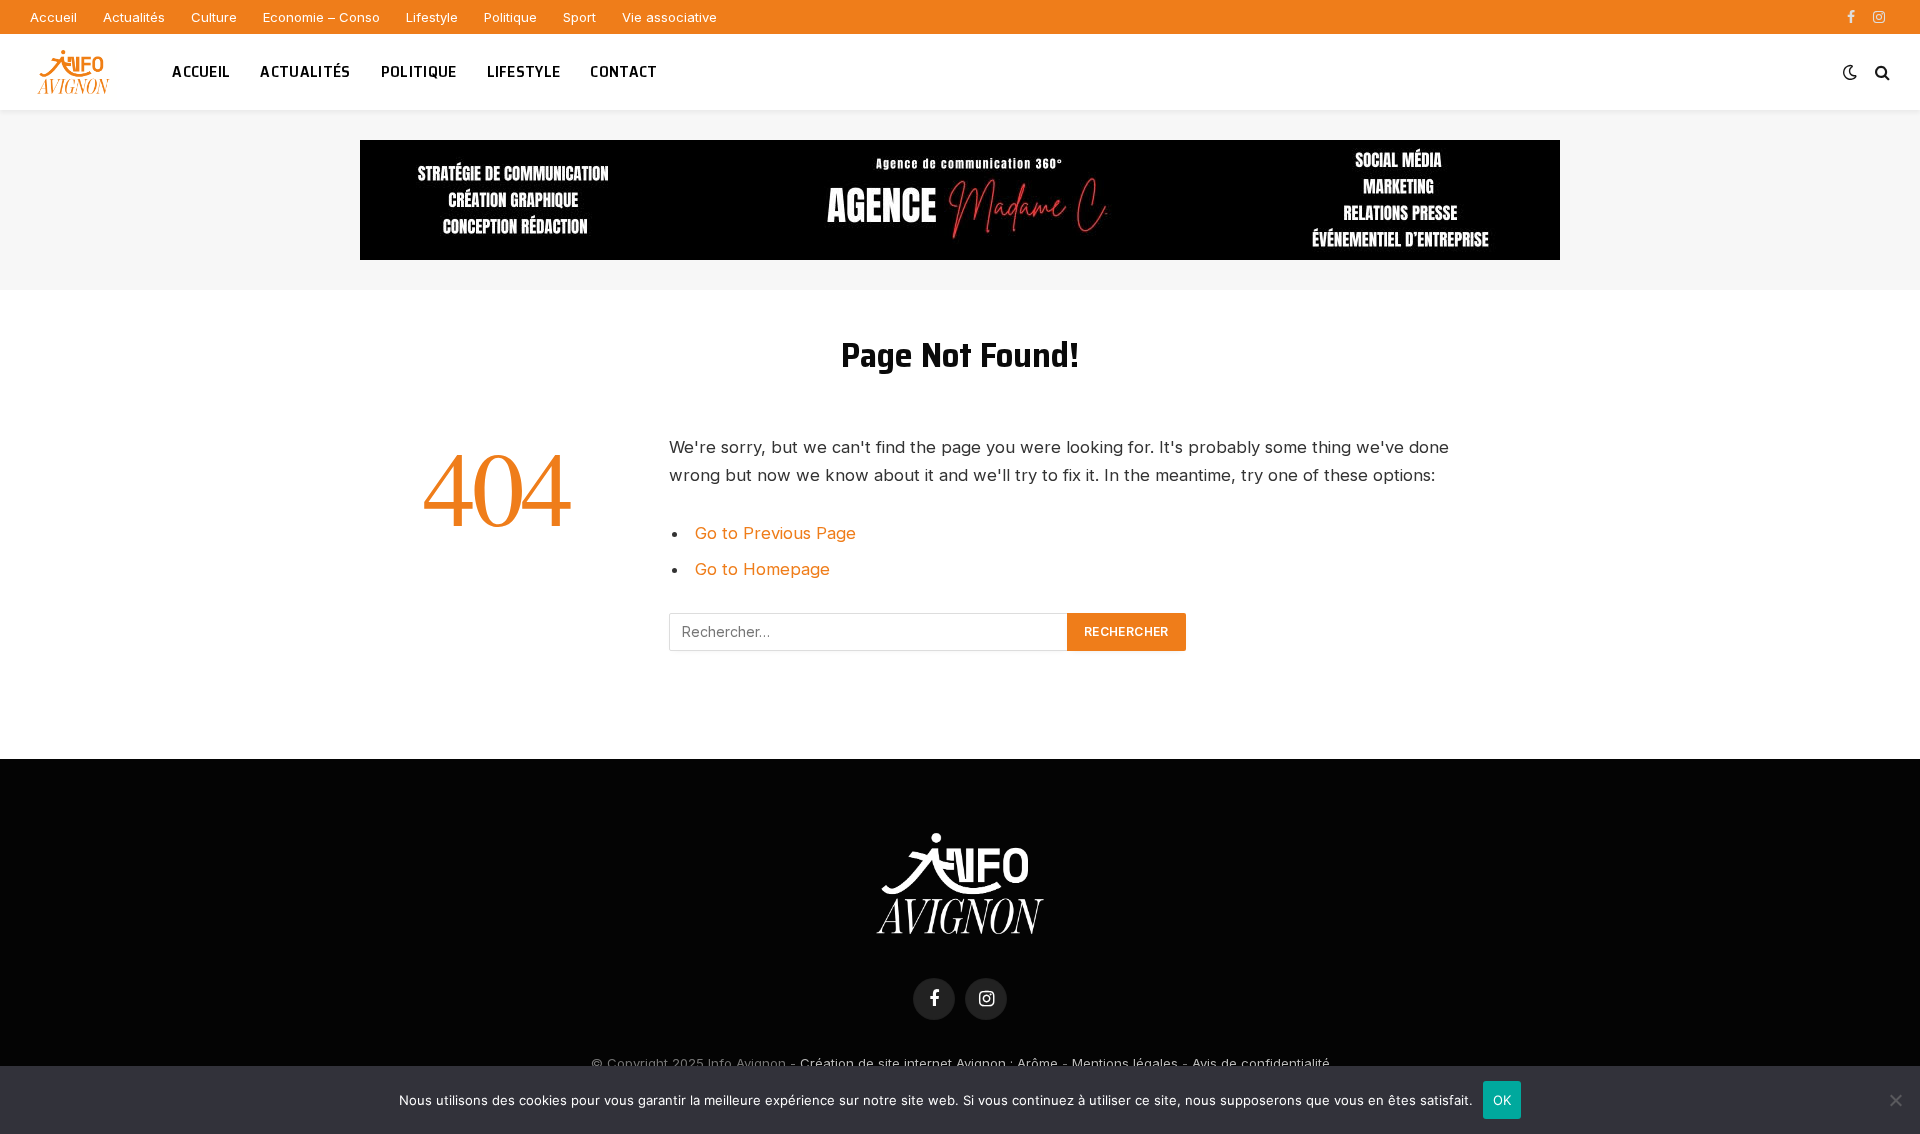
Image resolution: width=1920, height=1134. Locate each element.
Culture (214, 17)
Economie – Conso (321, 17)
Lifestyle (432, 17)
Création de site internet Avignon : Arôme (929, 1063)
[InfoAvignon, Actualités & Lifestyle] (76, 72)
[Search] (1880, 72)
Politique (510, 17)
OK (1502, 1100)
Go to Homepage (762, 569)
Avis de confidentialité (1261, 1063)
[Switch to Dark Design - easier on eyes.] (1850, 72)
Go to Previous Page (775, 533)
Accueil (53, 17)
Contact (623, 71)
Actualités (134, 17)
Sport (579, 17)
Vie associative (669, 17)
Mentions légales (1125, 1063)
